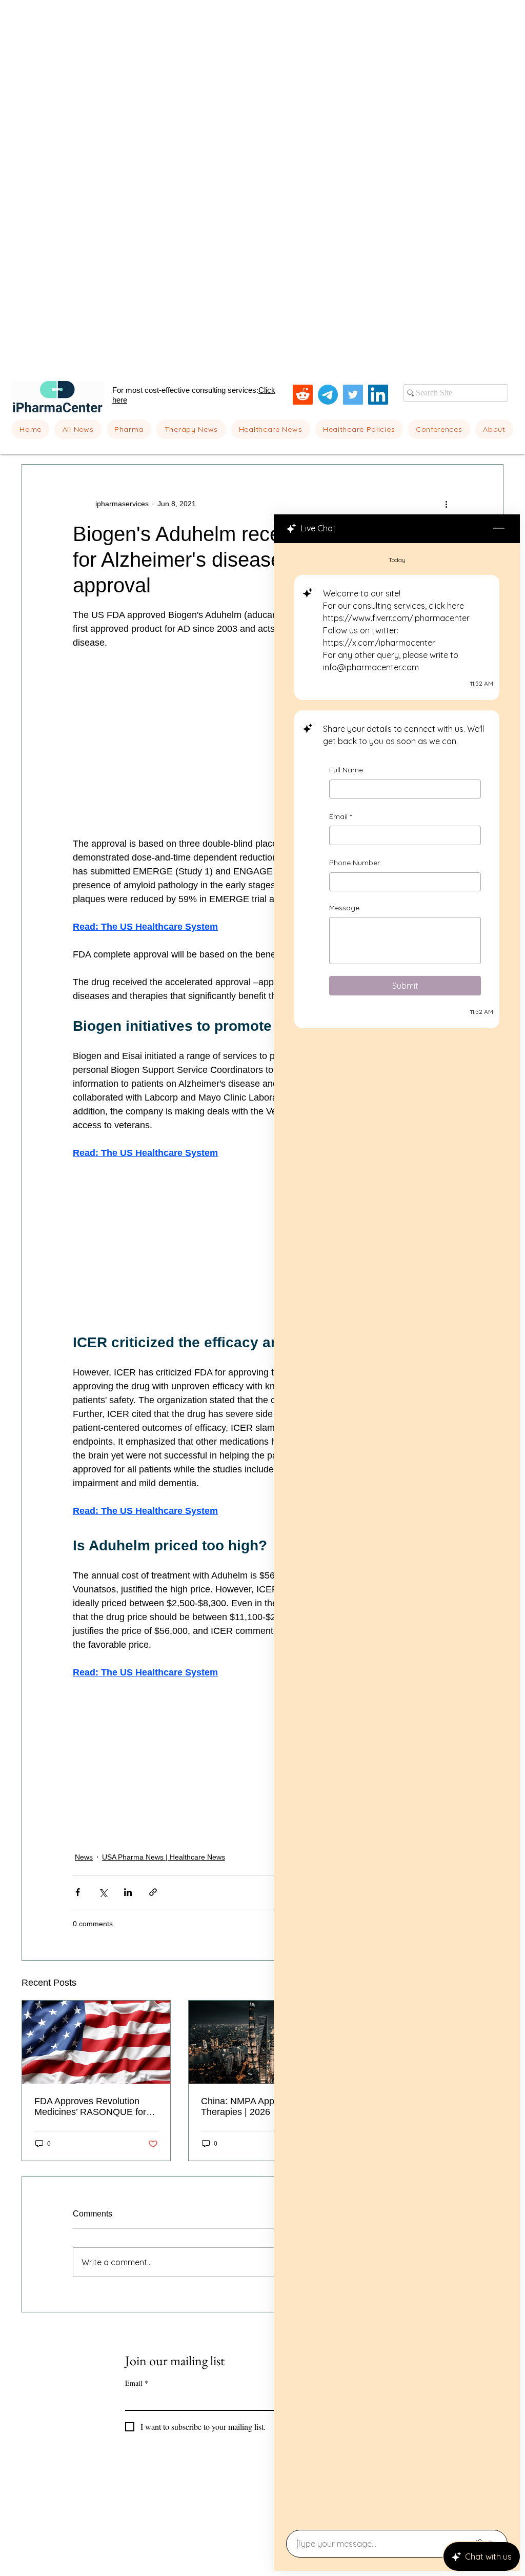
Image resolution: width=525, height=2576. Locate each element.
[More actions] (446, 504)
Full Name (346, 770)
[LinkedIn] (378, 395)
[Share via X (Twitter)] (103, 1892)
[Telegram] (328, 395)
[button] (129, 429)
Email (340, 816)
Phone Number (355, 863)
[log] (397, 1533)
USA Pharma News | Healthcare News (164, 1857)
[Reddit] (303, 395)
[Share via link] (153, 1892)
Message (344, 907)
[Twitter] (353, 395)
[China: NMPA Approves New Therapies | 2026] (263, 2042)
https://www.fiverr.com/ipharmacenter (396, 618)
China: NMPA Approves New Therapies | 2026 (259, 2106)
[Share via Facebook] (78, 1892)
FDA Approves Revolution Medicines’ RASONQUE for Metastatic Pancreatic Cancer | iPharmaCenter (95, 2107)
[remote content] (262, 750)
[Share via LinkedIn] (128, 1892)
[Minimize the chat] (499, 529)
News (84, 1857)
